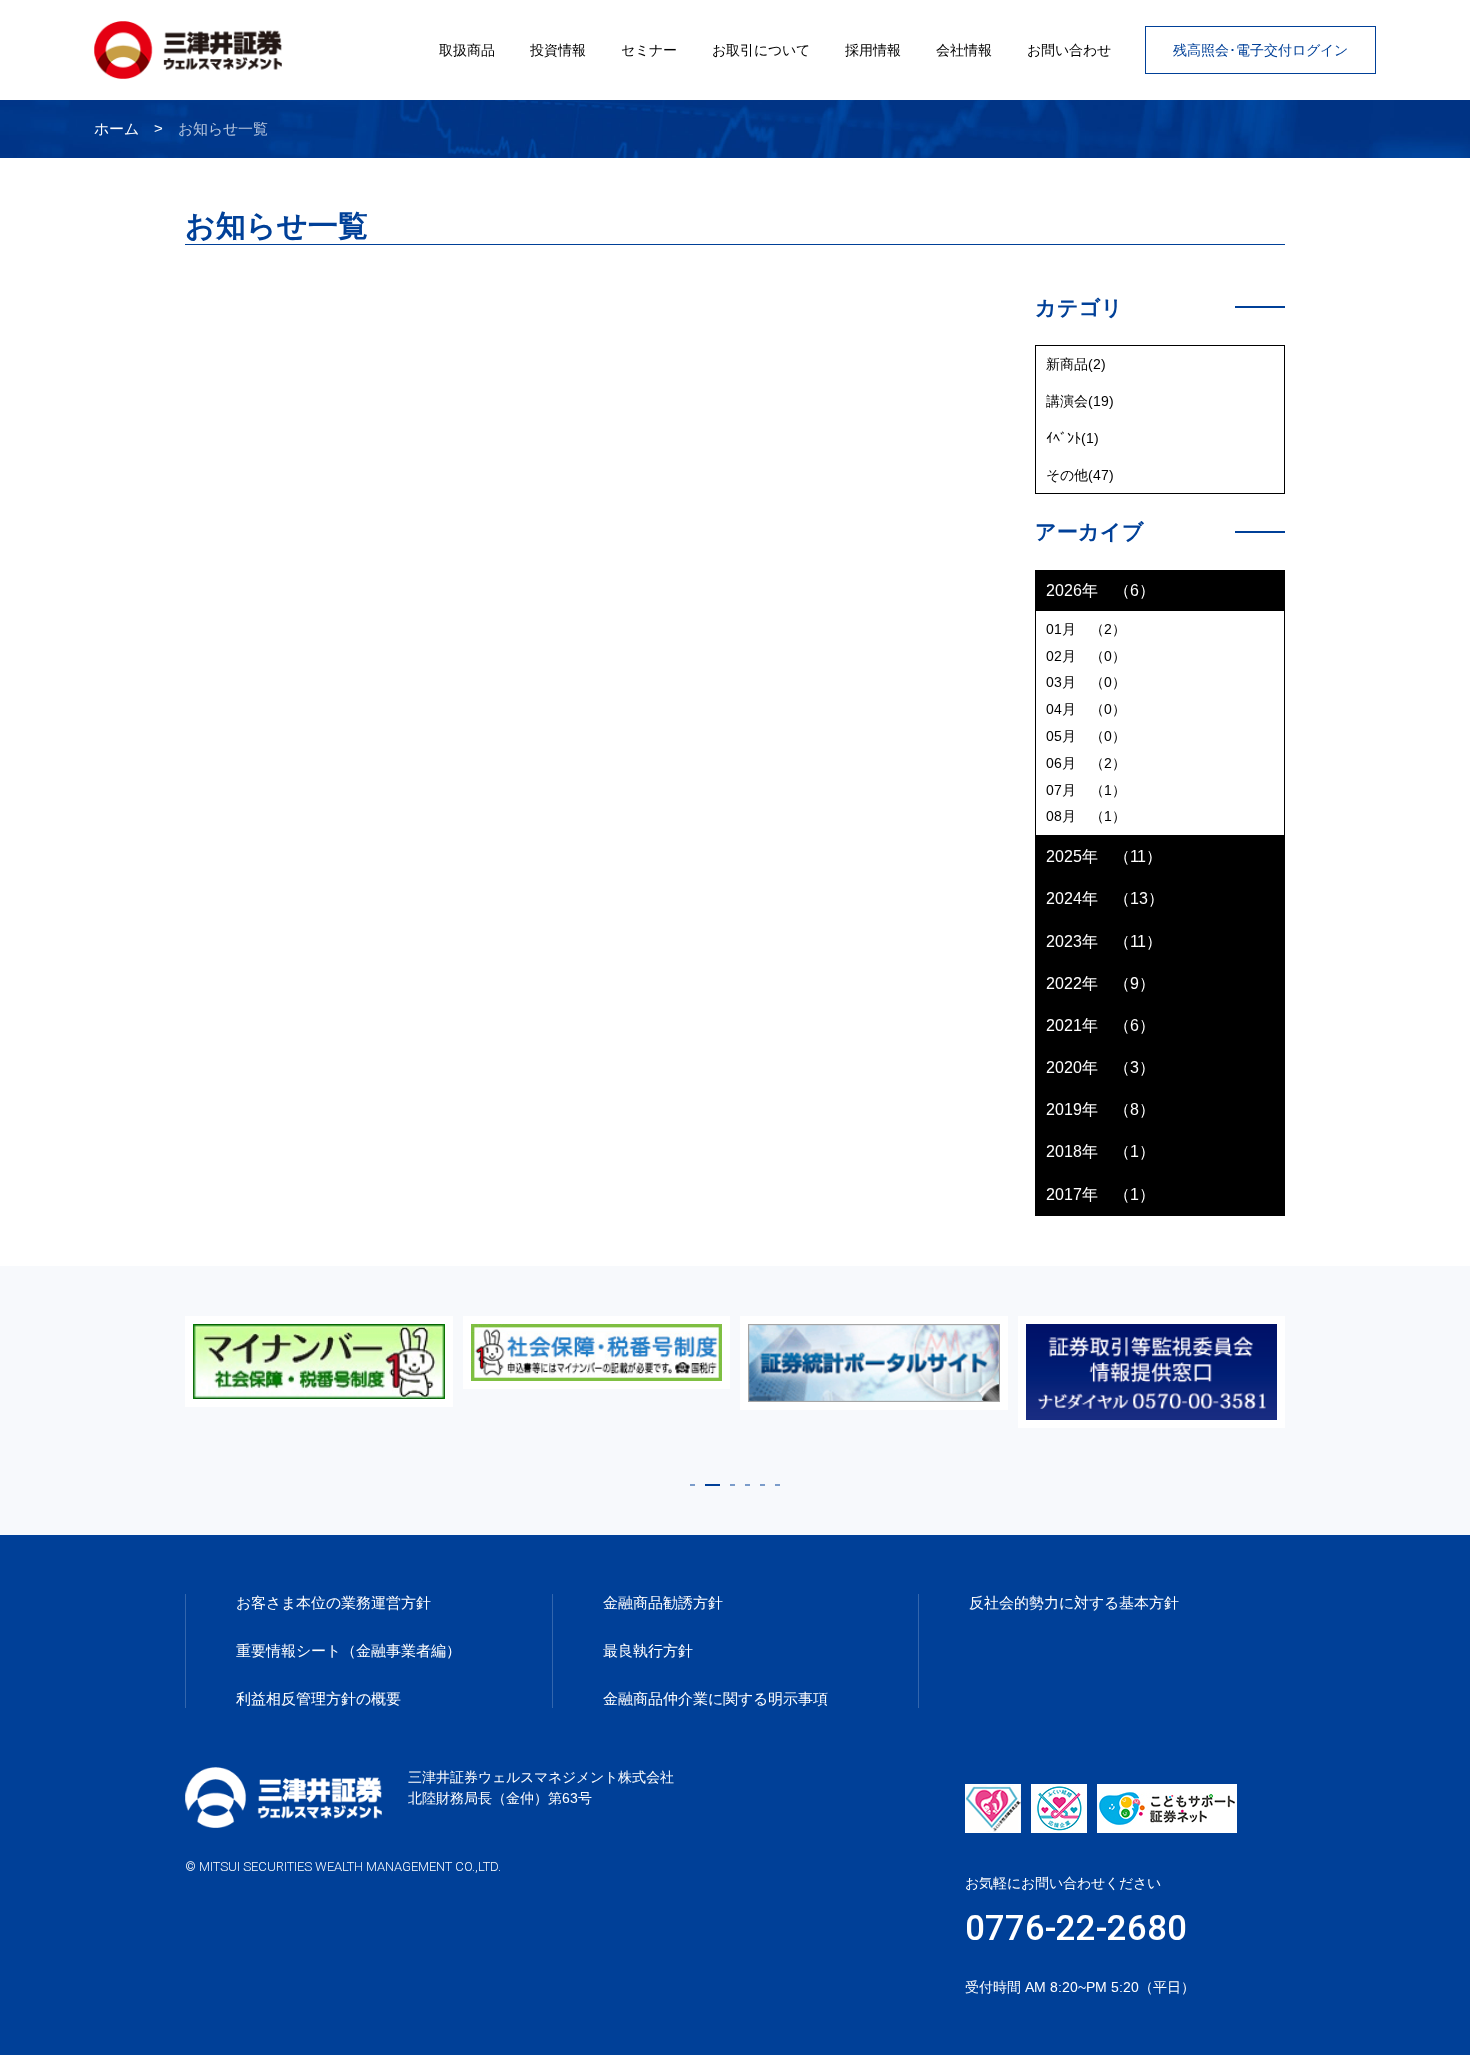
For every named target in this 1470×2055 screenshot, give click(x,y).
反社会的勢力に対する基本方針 (1074, 1602)
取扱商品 (467, 50)
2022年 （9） (1100, 983)
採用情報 (873, 50)
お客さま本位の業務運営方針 (333, 1602)
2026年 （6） (1100, 590)
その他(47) (1080, 475)
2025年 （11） (1104, 856)
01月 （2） (1086, 629)
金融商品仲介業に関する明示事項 (715, 1698)
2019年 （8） (1100, 1109)
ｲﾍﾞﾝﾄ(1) (1072, 438)
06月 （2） (1086, 763)
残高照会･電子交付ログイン (1260, 50)
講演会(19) (1080, 401)
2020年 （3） (1100, 1067)
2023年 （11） (1104, 941)
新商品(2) (1076, 364)
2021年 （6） (1100, 1025)
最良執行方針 (648, 1650)
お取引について (761, 50)
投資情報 (558, 50)
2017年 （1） (1100, 1194)
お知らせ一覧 (223, 128)
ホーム (116, 128)
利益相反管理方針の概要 (318, 1698)
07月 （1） (1086, 790)
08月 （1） (1086, 816)
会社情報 (964, 50)
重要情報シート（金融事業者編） (348, 1650)
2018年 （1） (1100, 1151)
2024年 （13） (1105, 898)
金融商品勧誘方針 (663, 1602)
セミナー (649, 50)
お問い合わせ (1069, 50)
